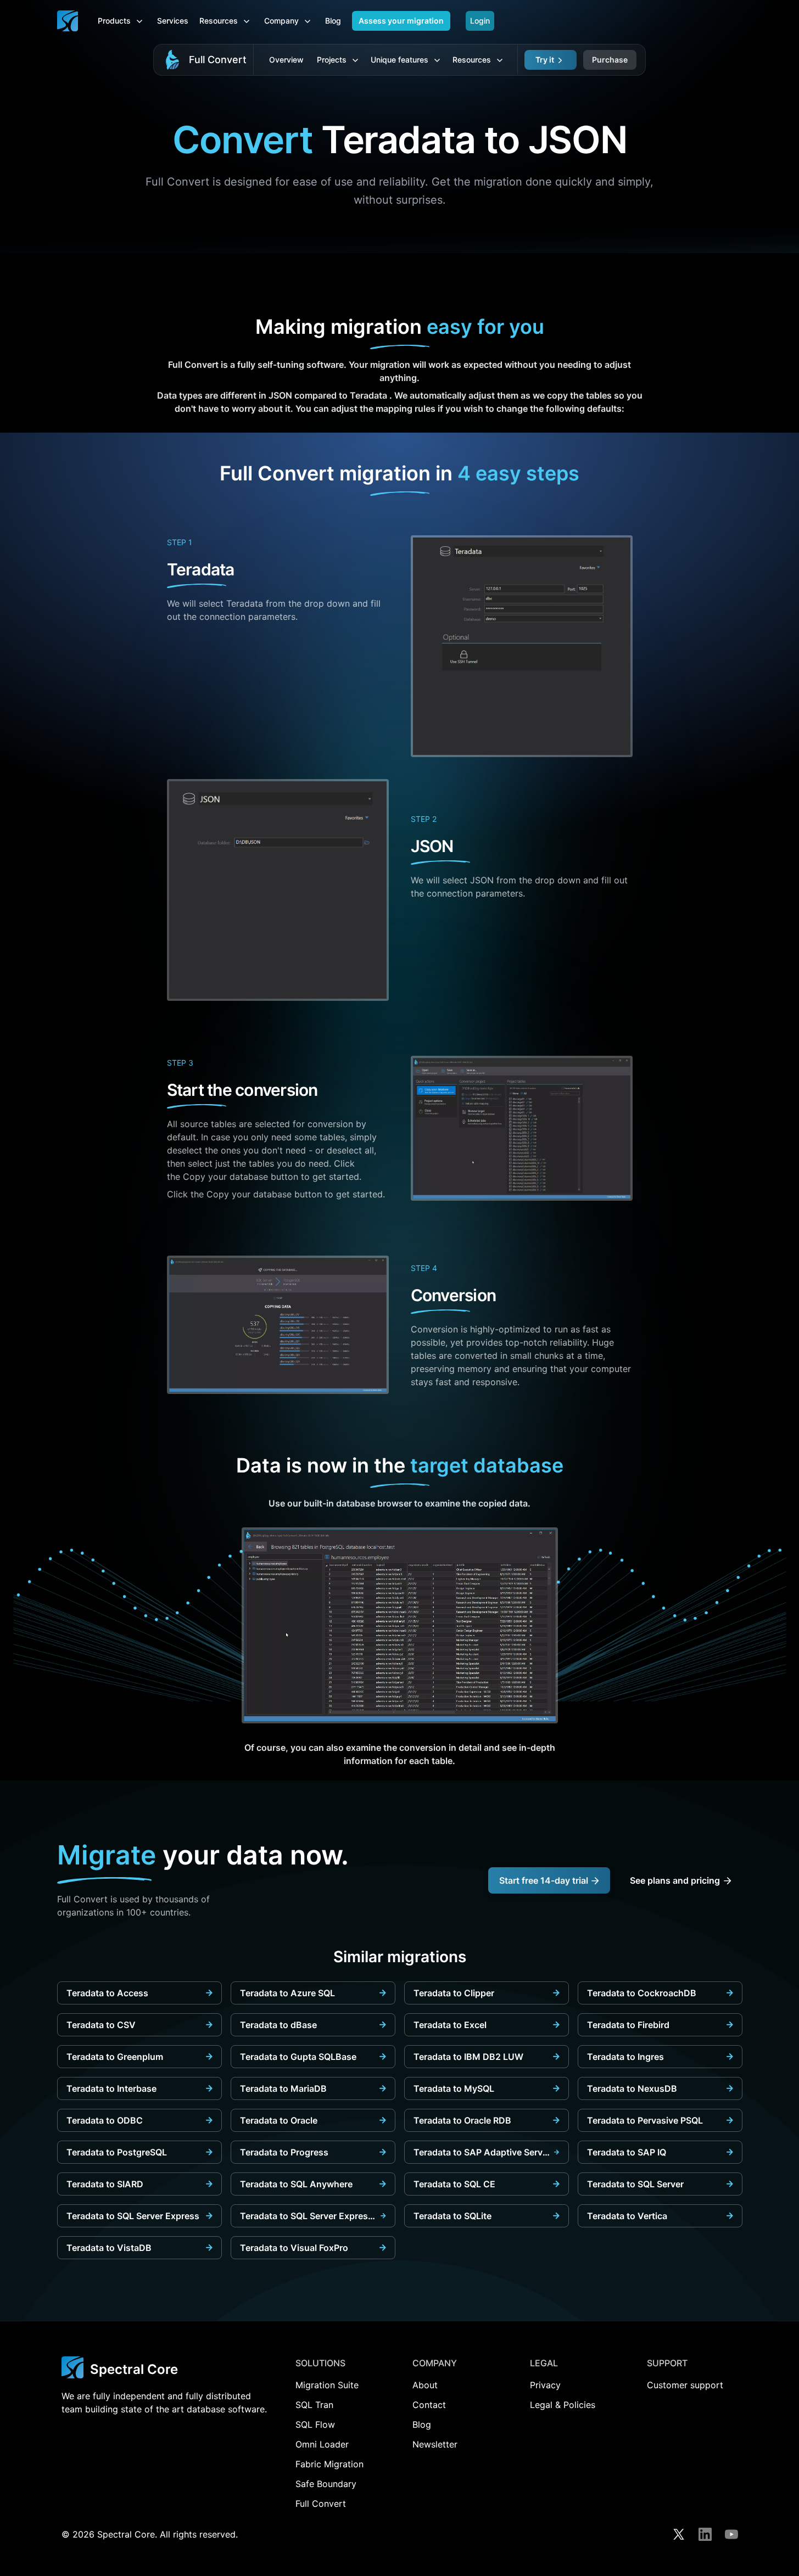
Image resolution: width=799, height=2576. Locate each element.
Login (480, 21)
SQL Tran (314, 2405)
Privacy (545, 2385)
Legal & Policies (563, 2405)
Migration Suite (327, 2385)
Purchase (610, 60)
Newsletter (435, 2444)
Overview (286, 60)
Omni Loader (322, 2444)
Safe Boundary (326, 2484)
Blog (333, 21)
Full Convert (218, 60)
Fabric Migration (329, 2464)
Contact (429, 2405)
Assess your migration (401, 21)
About (425, 2385)
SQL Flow (315, 2424)
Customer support (685, 2385)
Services (173, 21)
